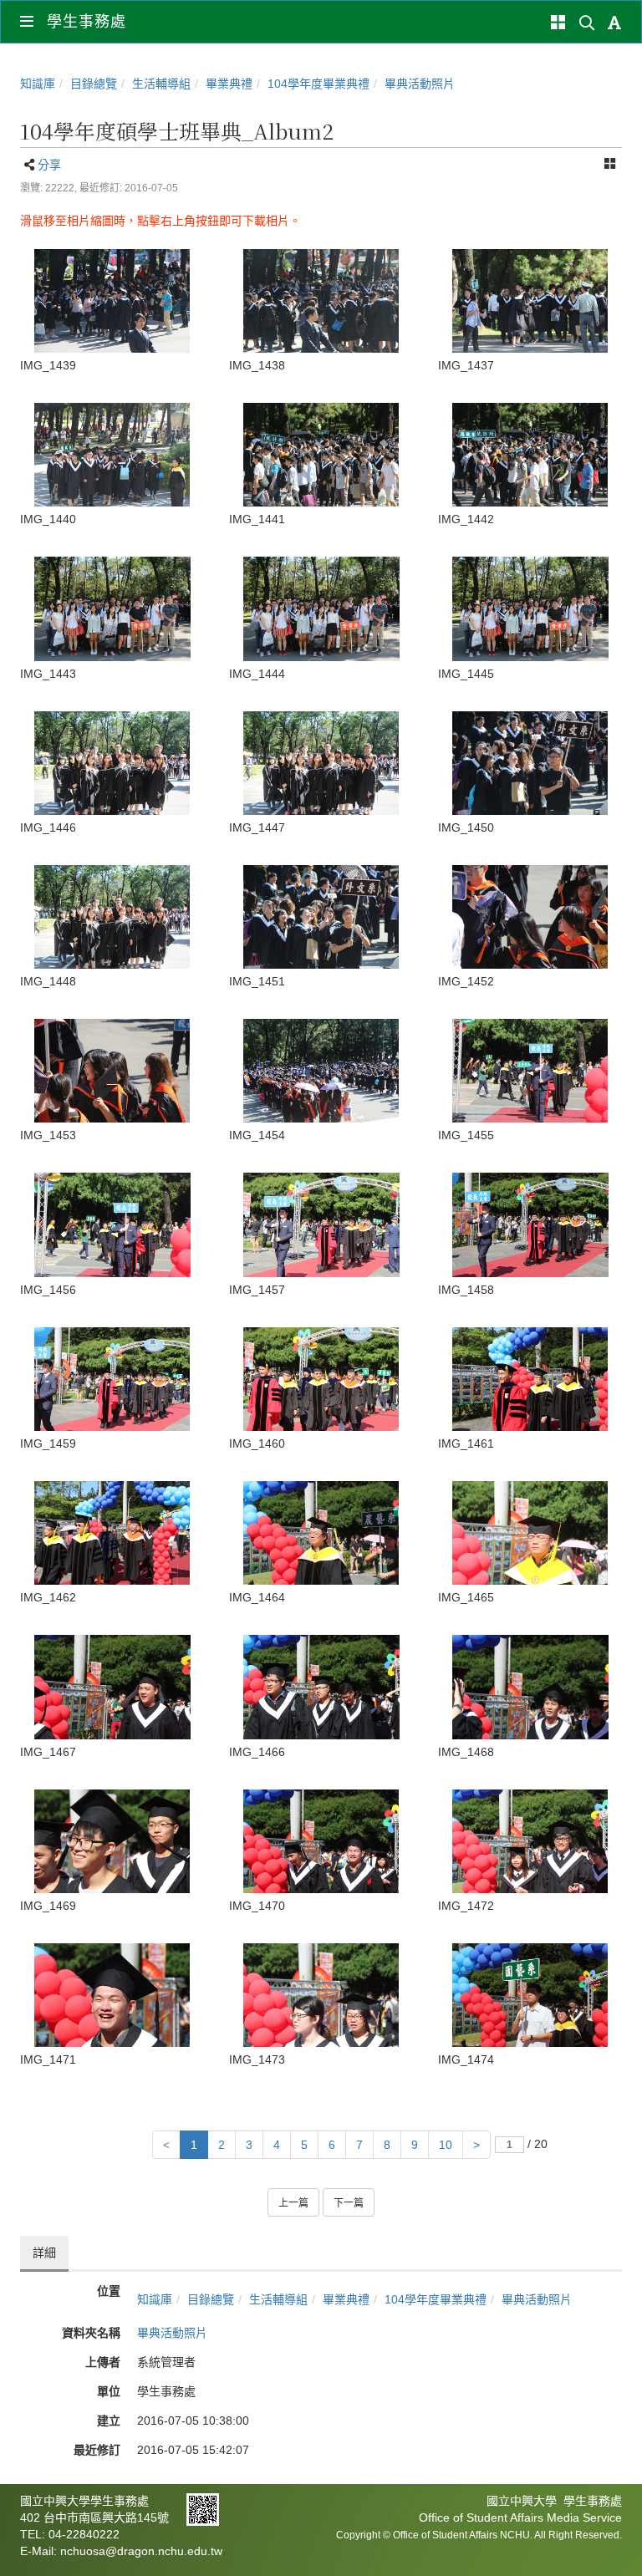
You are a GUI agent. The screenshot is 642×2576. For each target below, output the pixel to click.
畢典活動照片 (420, 84)
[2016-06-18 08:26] (530, 763)
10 (446, 2145)
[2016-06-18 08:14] (530, 301)
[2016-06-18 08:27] (530, 917)
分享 (49, 165)
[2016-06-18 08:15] (112, 301)
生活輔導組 (161, 84)
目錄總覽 (94, 84)
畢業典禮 (229, 84)
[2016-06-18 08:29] (321, 1071)
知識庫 (38, 84)
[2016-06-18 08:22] (112, 608)
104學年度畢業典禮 (318, 84)
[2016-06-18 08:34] (530, 1071)
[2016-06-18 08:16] (112, 455)
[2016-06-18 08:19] (321, 455)
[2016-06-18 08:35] (530, 1379)
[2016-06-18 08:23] (112, 763)
